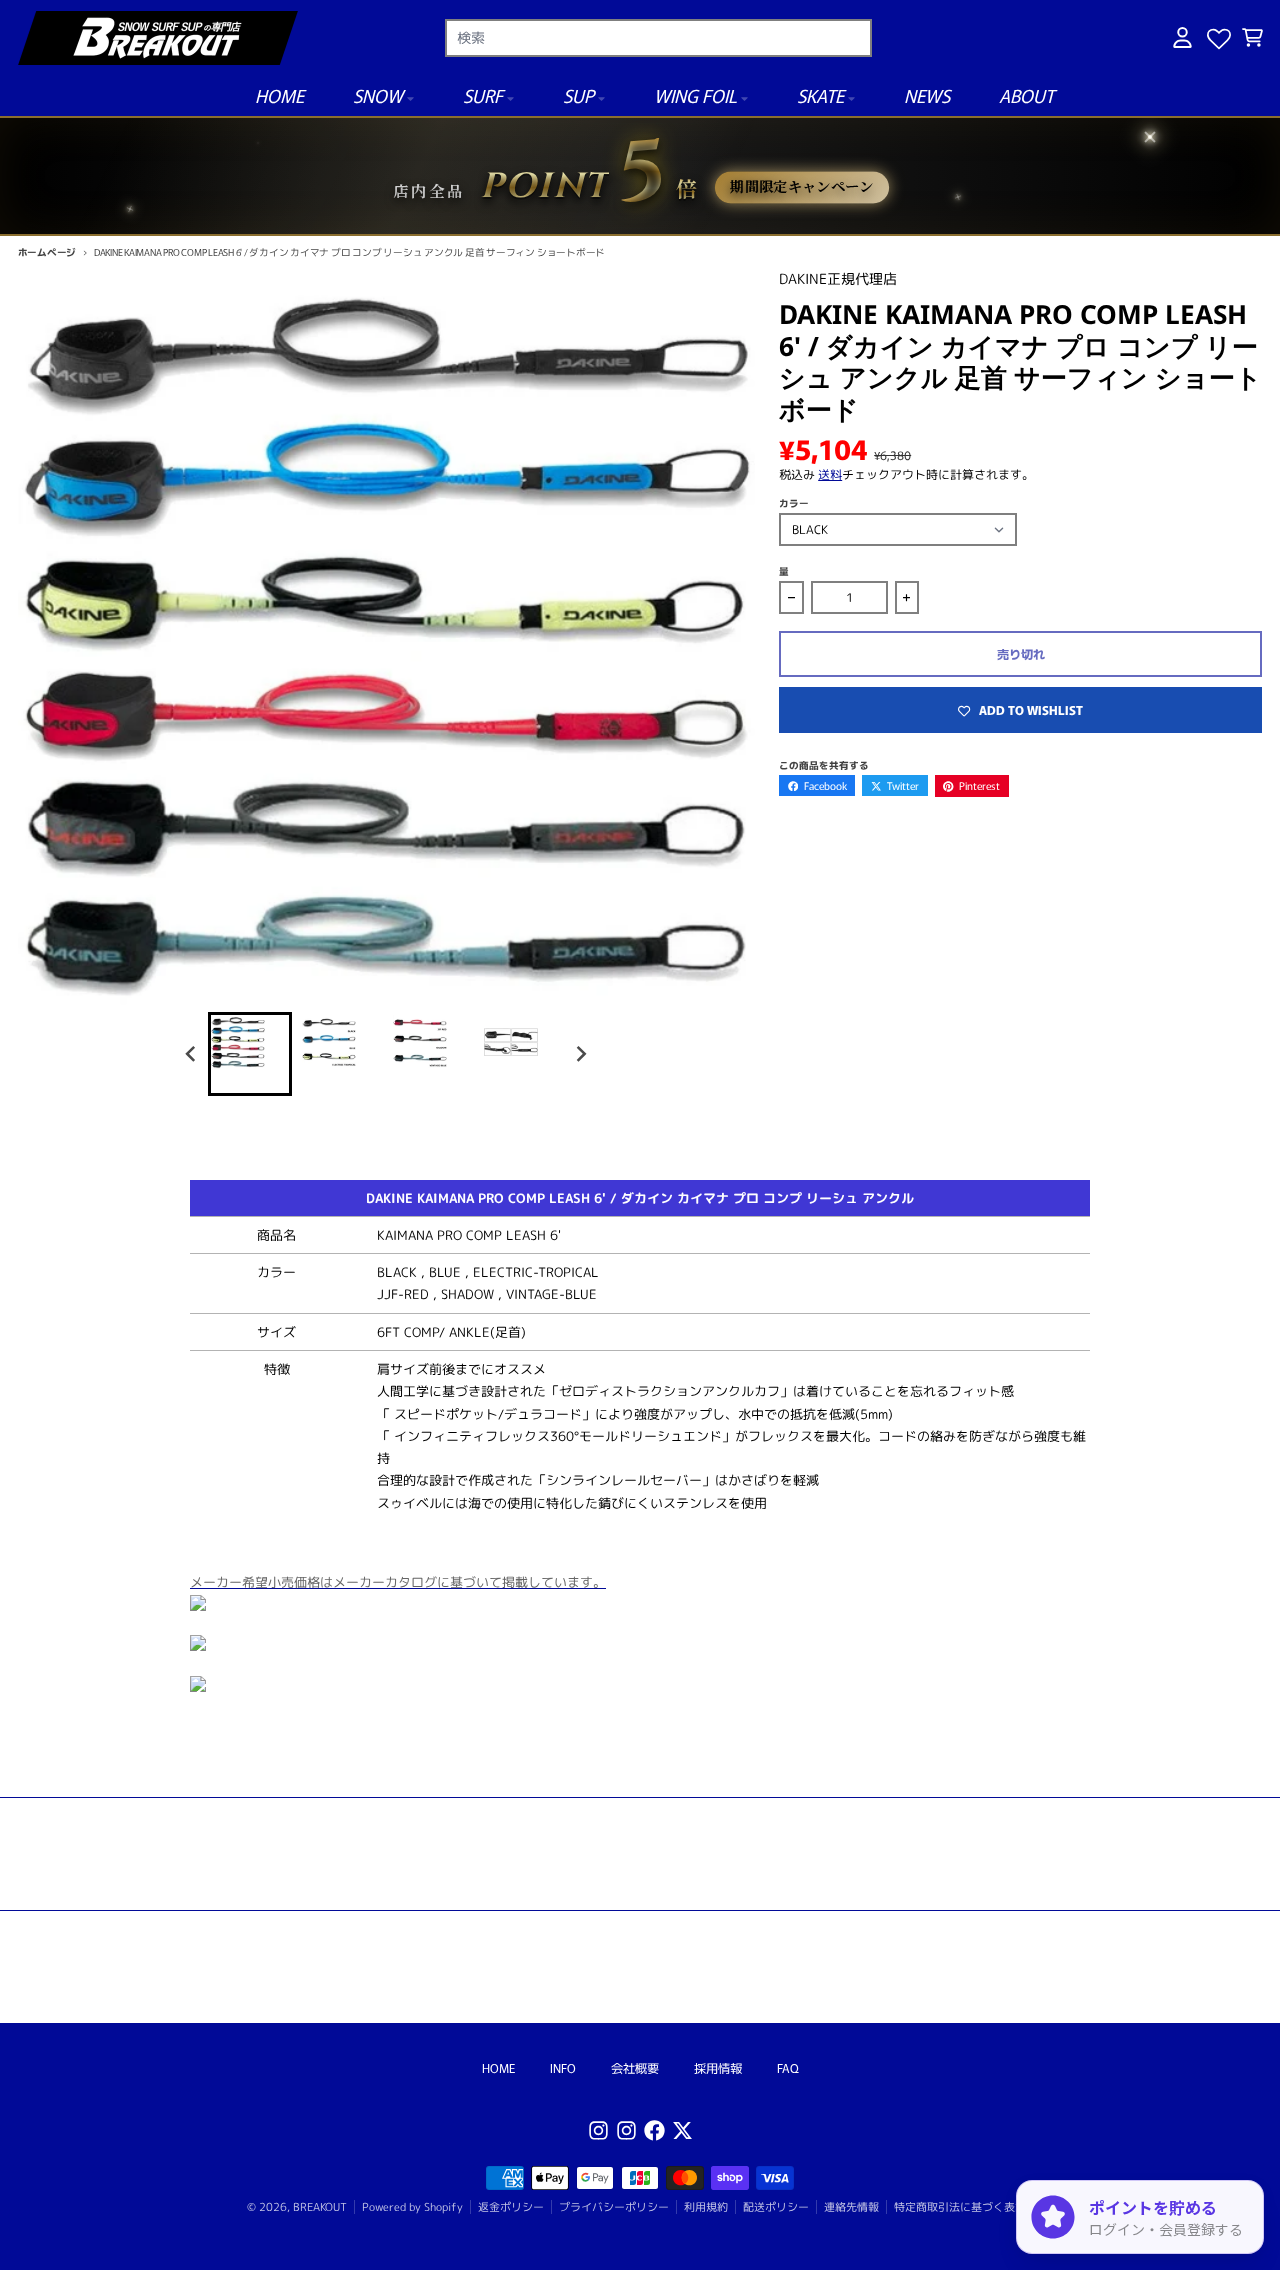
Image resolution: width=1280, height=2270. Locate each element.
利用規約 (706, 2207)
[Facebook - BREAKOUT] (654, 2130)
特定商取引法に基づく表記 (960, 2207)
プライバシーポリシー (614, 2207)
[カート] (1252, 37)
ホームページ (47, 252)
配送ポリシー (776, 2207)
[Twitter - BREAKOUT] (682, 2130)
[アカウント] (1182, 37)
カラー (794, 503)
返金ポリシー (511, 2207)
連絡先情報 (851, 2207)
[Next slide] (580, 1053)
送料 (830, 474)
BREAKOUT (320, 2207)
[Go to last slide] (192, 1053)
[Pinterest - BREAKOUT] (626, 2130)
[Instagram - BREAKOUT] (598, 2130)
